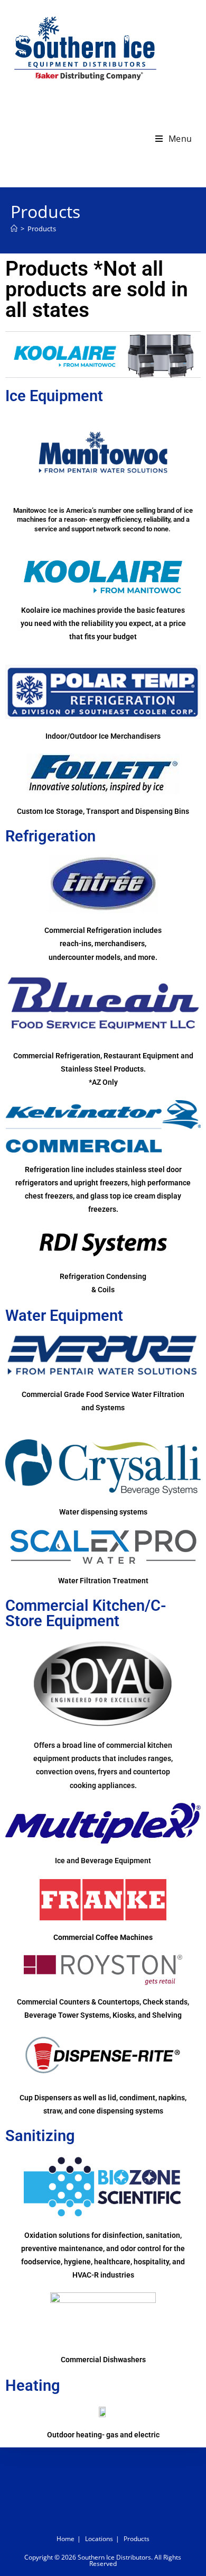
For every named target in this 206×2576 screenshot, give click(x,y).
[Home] (14, 229)
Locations (99, 2539)
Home (65, 2539)
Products (42, 229)
